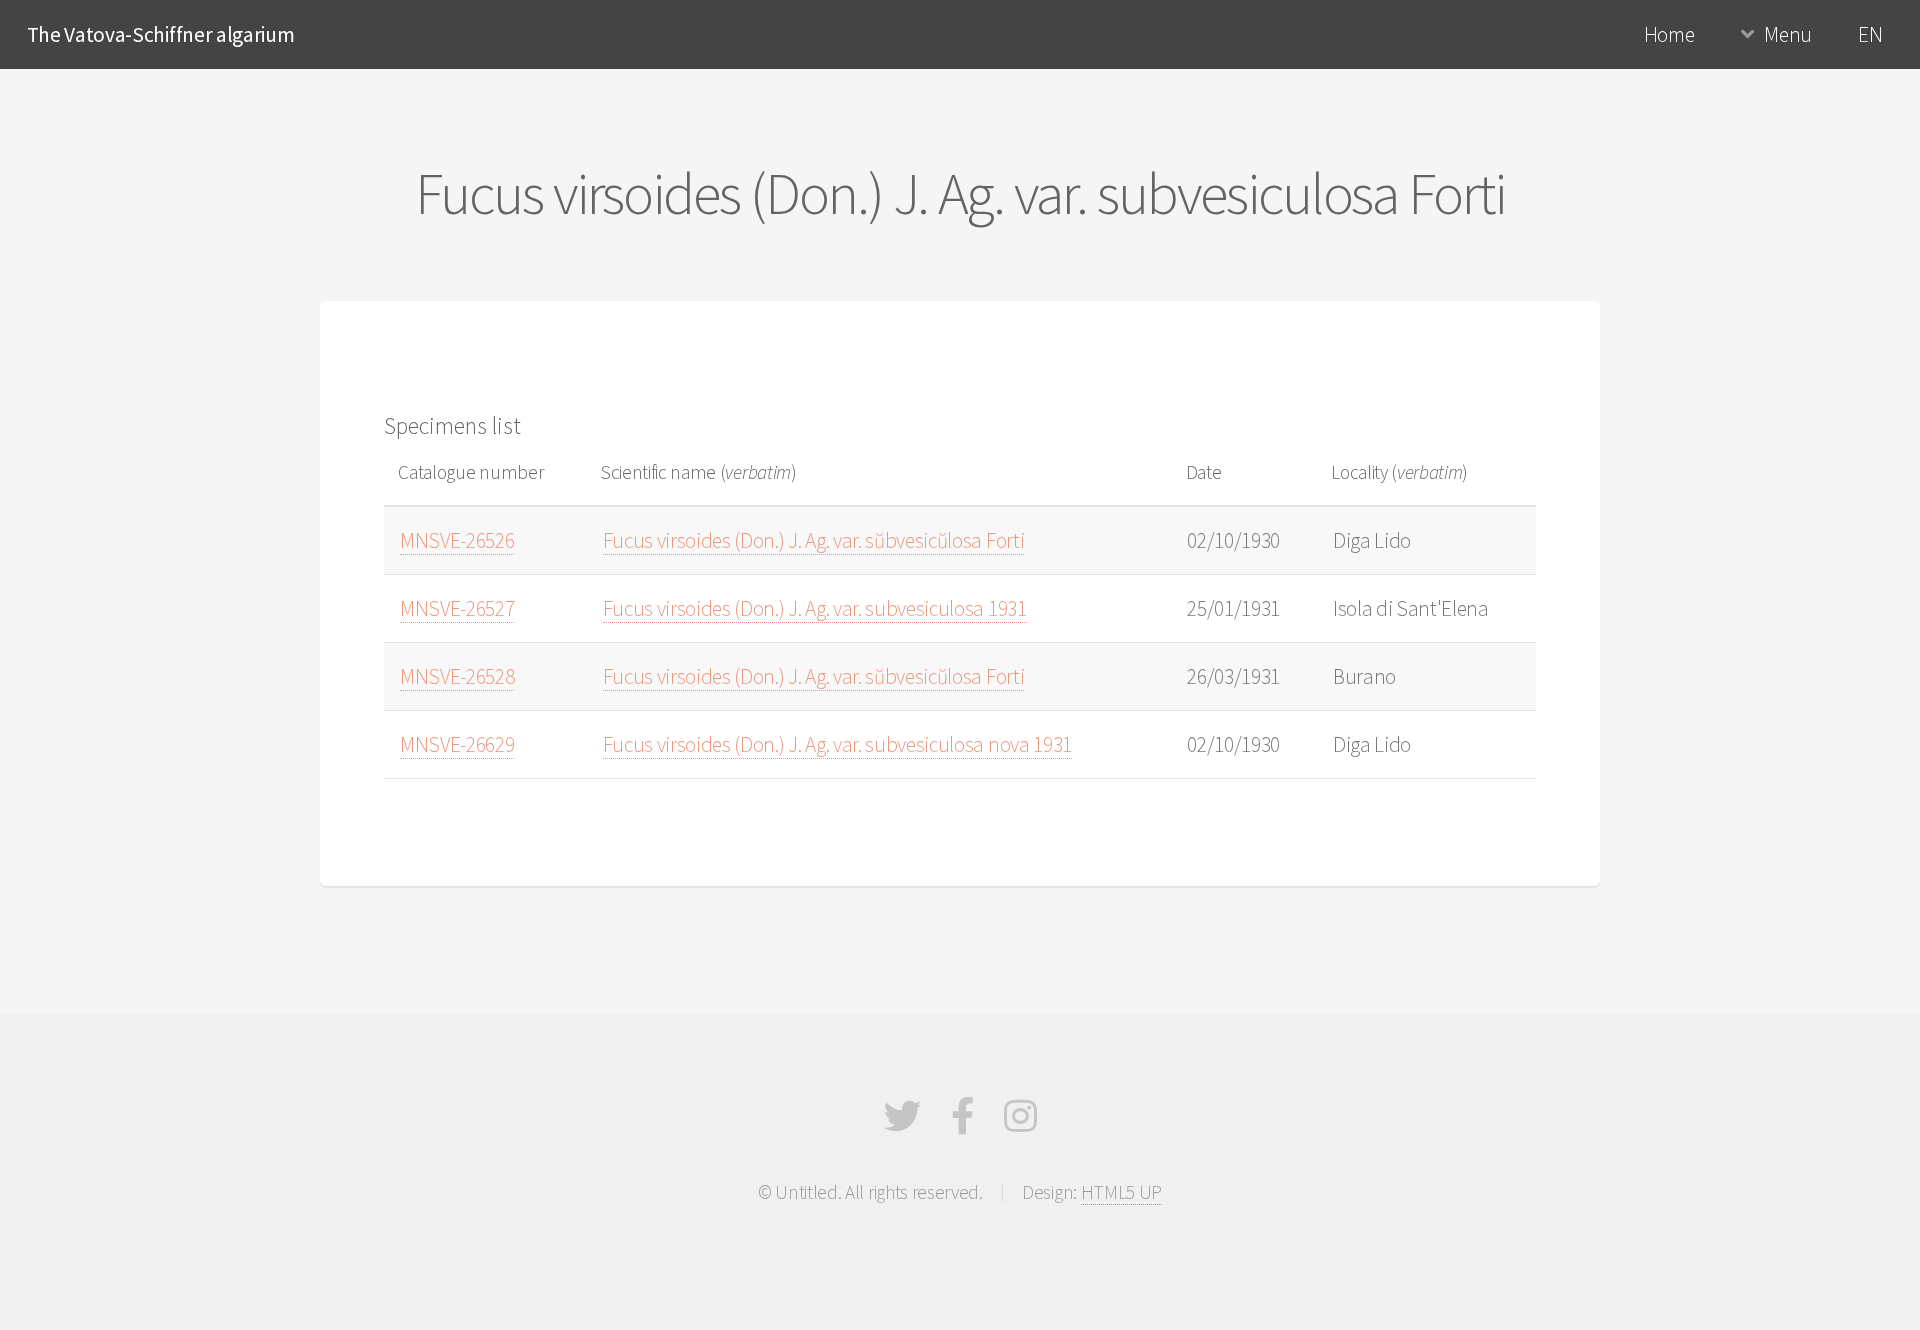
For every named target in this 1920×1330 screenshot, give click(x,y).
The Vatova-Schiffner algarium (161, 34)
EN (1870, 34)
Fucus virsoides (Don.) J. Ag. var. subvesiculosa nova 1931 (837, 744)
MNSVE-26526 (457, 540)
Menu (1788, 34)
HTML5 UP (1121, 1192)
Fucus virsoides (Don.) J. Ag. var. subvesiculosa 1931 (815, 608)
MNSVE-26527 (457, 608)
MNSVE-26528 (457, 676)
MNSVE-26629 (457, 744)
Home (1669, 34)
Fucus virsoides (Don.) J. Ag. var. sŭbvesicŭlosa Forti (814, 540)
